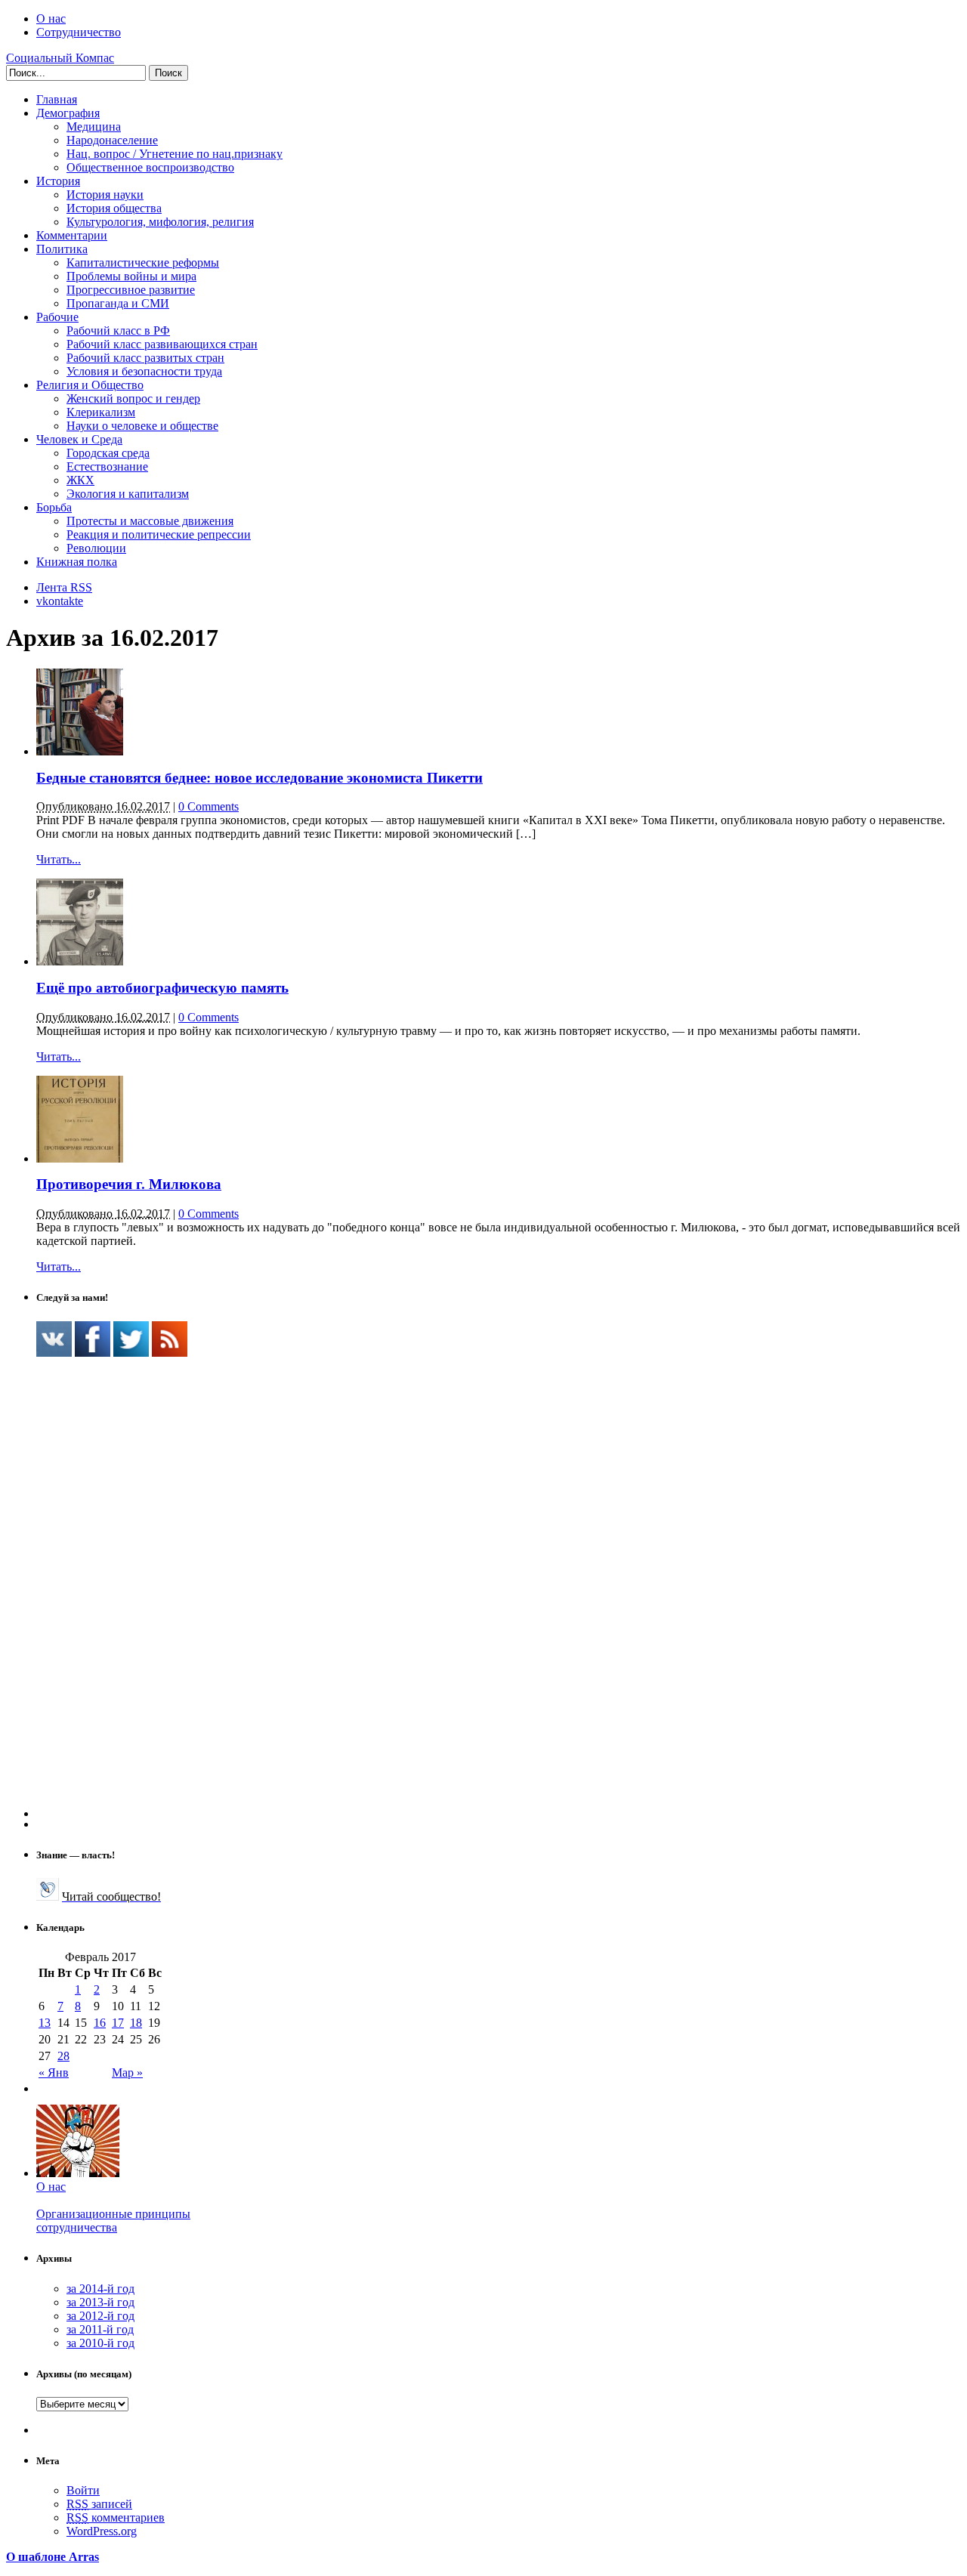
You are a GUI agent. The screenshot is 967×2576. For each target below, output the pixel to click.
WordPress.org (102, 2531)
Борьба (54, 507)
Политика (62, 249)
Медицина (94, 127)
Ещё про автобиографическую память (162, 988)
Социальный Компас (60, 58)
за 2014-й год (100, 2289)
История (58, 181)
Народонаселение (112, 140)
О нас (51, 19)
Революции (96, 548)
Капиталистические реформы (143, 263)
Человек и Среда (79, 439)
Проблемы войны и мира (131, 276)
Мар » (127, 2073)
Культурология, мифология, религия (160, 222)
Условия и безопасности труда (144, 371)
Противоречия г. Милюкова (129, 1184)
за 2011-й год (100, 2329)
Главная (57, 99)
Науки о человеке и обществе (142, 426)
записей (99, 2504)
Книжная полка (77, 562)
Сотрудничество (79, 32)
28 (63, 2056)
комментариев (116, 2517)
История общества (114, 208)
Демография (68, 113)
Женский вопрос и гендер (133, 398)
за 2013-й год (100, 2302)
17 (118, 2023)
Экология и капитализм (128, 494)
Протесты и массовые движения (150, 521)
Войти (83, 2490)
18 (136, 2023)
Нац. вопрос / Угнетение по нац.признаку (175, 154)
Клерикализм (101, 412)
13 (45, 2023)
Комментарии (72, 235)
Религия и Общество (90, 385)
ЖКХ (80, 480)
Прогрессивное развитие (131, 290)
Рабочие (57, 317)
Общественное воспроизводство (150, 167)
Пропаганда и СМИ (118, 303)
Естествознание (107, 466)
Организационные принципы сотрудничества (113, 2221)
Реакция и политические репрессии (159, 534)
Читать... (59, 859)
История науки (105, 195)
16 (100, 2023)
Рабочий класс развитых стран (145, 358)
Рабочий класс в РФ (118, 330)
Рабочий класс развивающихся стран (162, 344)
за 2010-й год (100, 2343)
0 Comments (209, 806)
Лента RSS (64, 587)
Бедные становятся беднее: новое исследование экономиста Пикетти (260, 778)
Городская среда (108, 453)
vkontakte (60, 601)
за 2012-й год (100, 2316)
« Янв (54, 2073)
